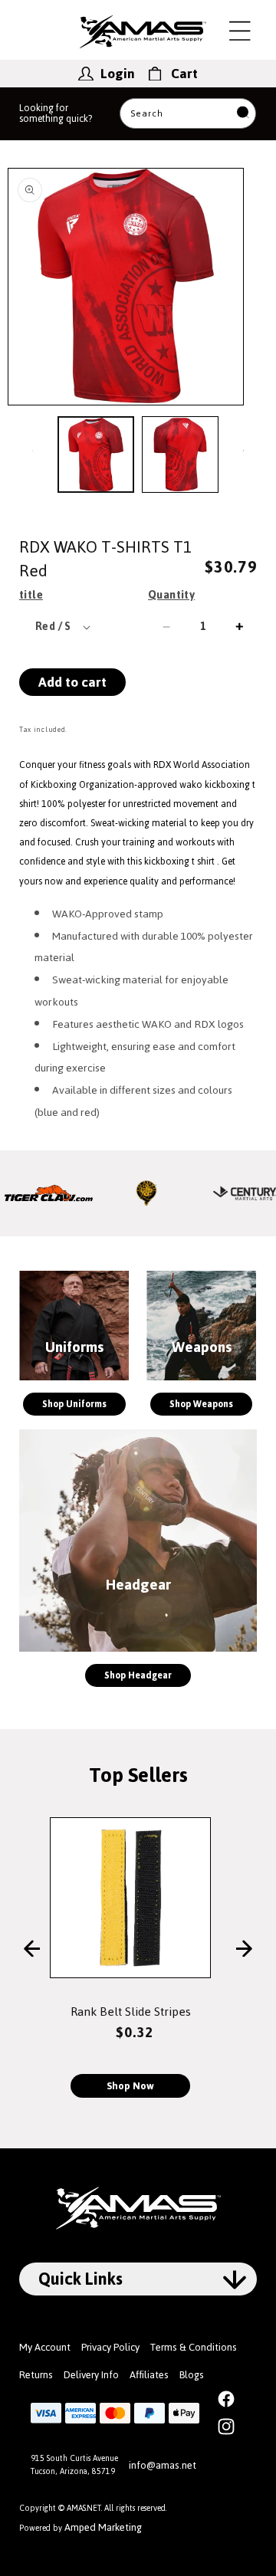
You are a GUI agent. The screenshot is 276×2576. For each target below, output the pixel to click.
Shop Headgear (138, 1675)
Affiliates (149, 2375)
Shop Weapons (201, 1404)
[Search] (243, 114)
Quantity (171, 595)
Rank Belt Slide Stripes (131, 2012)
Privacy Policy (110, 2347)
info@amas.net (163, 2465)
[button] (240, 31)
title (31, 595)
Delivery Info (91, 2375)
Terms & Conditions (194, 2347)
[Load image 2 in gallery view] (180, 454)
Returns (36, 2375)
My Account (45, 2347)
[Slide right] (243, 450)
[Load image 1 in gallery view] (96, 454)
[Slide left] (33, 450)
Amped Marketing (103, 2527)
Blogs (192, 2375)
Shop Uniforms (74, 1404)
